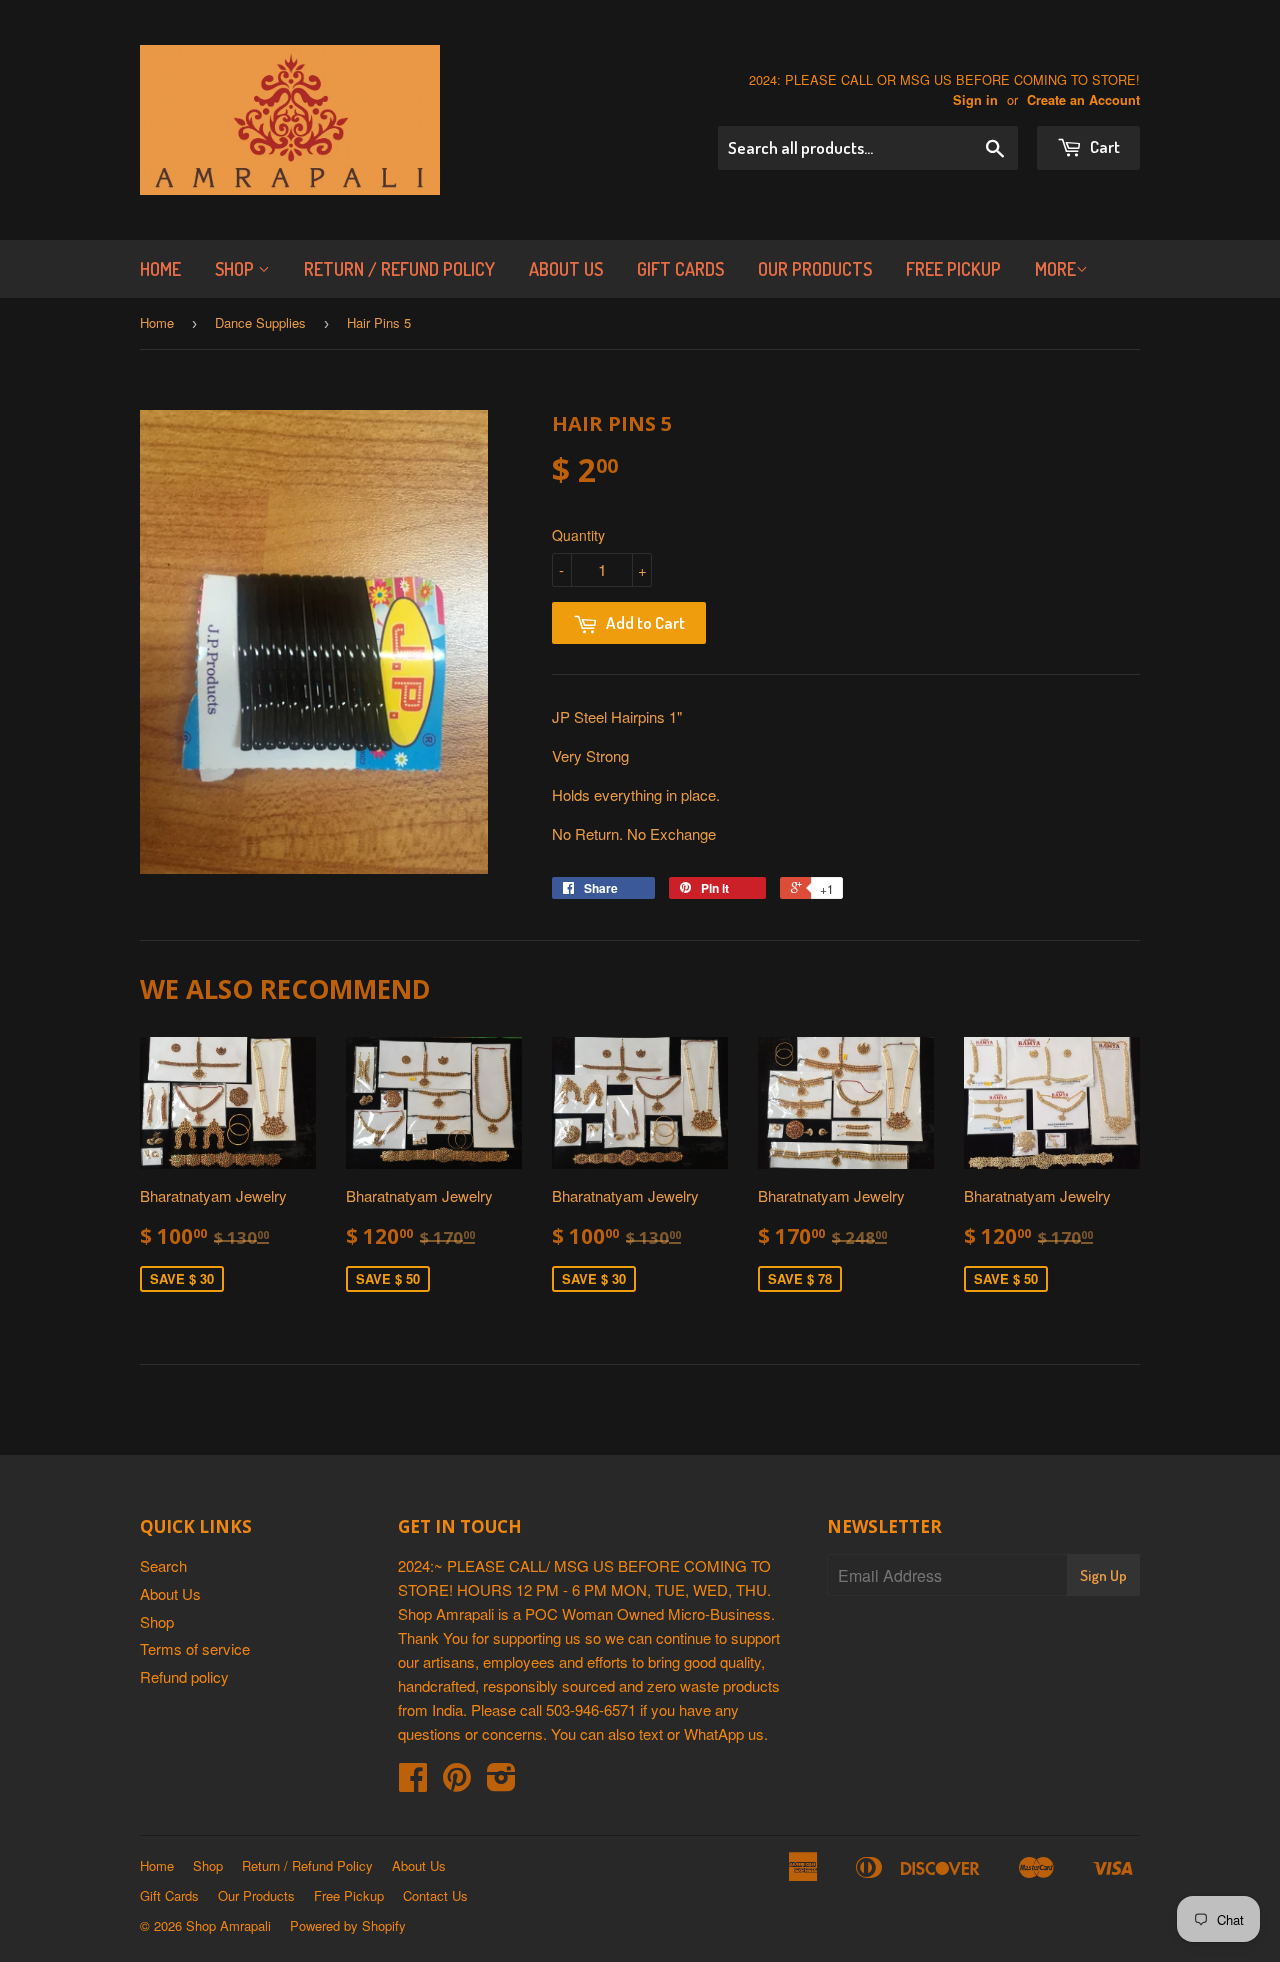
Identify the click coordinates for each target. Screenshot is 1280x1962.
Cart (1103, 146)
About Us (566, 269)
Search (163, 1565)
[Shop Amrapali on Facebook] (413, 1782)
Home (160, 269)
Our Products (815, 269)
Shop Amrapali (228, 1925)
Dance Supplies (260, 322)
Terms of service (195, 1648)
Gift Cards (680, 269)
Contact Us (435, 1895)
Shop (236, 269)
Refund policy (184, 1676)
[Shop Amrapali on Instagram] (501, 1782)
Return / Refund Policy (399, 269)
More (1055, 269)
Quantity (578, 535)
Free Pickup (953, 269)
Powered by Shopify (348, 1925)
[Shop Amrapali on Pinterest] (457, 1782)
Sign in (975, 100)
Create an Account (1083, 100)
